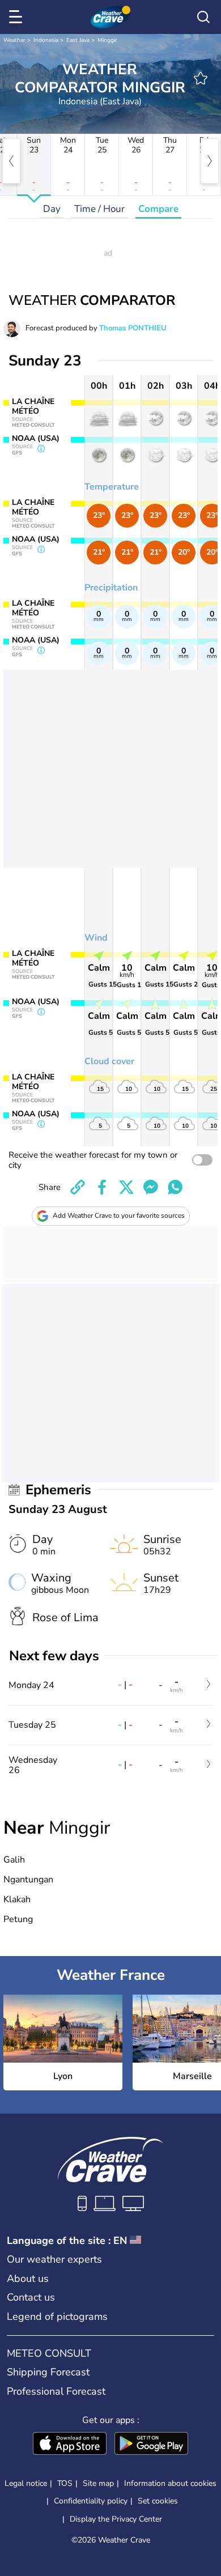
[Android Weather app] (151, 2445)
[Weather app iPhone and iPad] (70, 2445)
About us (28, 2279)
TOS (65, 2483)
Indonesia (46, 40)
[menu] (18, 17)
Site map (98, 2483)
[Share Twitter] (126, 1187)
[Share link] (78, 1187)
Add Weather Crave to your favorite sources (119, 1215)
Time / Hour (99, 209)
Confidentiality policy (91, 2501)
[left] (11, 161)
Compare (158, 209)
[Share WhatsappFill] (175, 1187)
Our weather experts (54, 2259)
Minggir (107, 40)
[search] (203, 17)
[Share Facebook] (102, 1187)
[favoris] (201, 78)
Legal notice (26, 2483)
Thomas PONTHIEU (133, 328)
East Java (78, 40)
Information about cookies (170, 2483)
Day (52, 209)
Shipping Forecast (48, 2372)
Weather (14, 40)
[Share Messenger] (151, 1187)
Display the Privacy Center (116, 2519)
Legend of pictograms (57, 2316)
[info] (41, 449)
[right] (210, 161)
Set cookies (158, 2501)
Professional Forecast (56, 2391)
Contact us (31, 2297)
